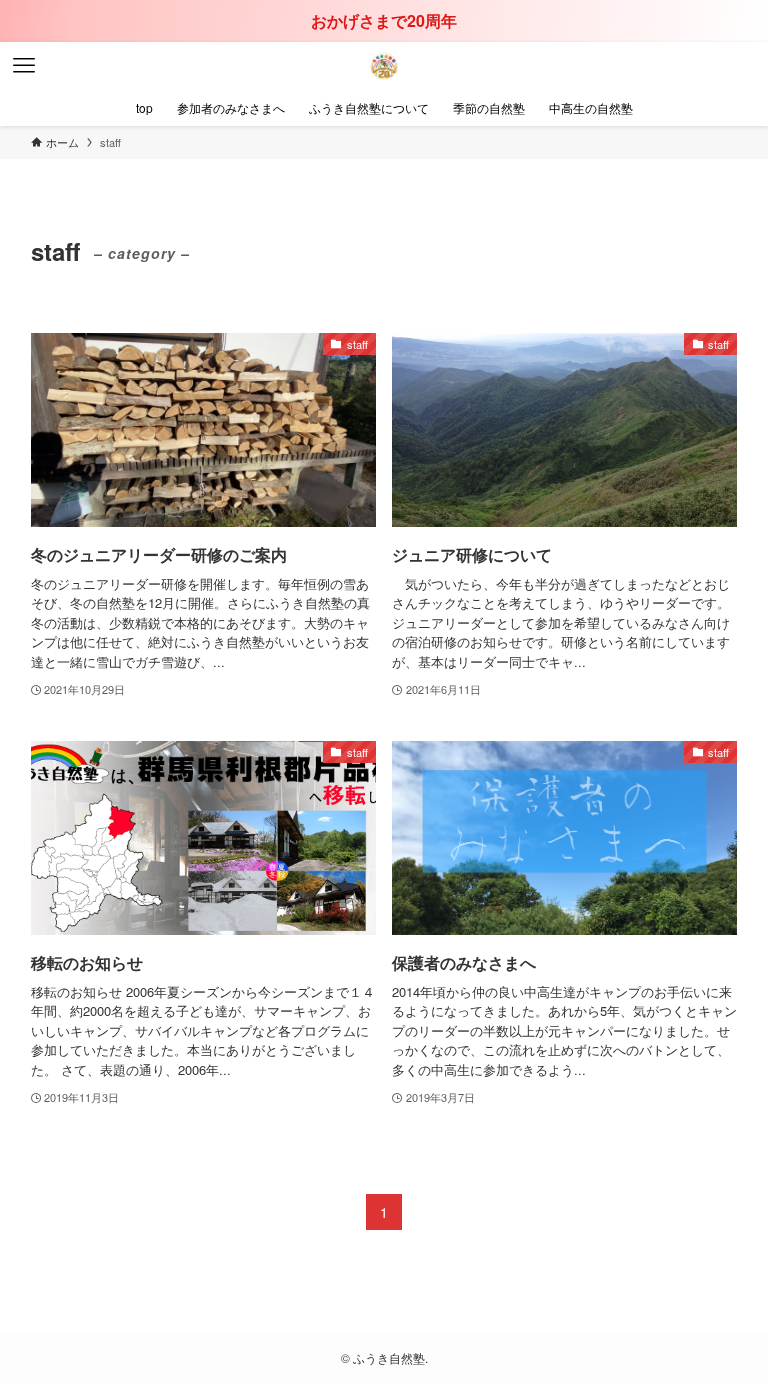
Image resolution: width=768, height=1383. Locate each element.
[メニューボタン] (24, 66)
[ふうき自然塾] (384, 66)
